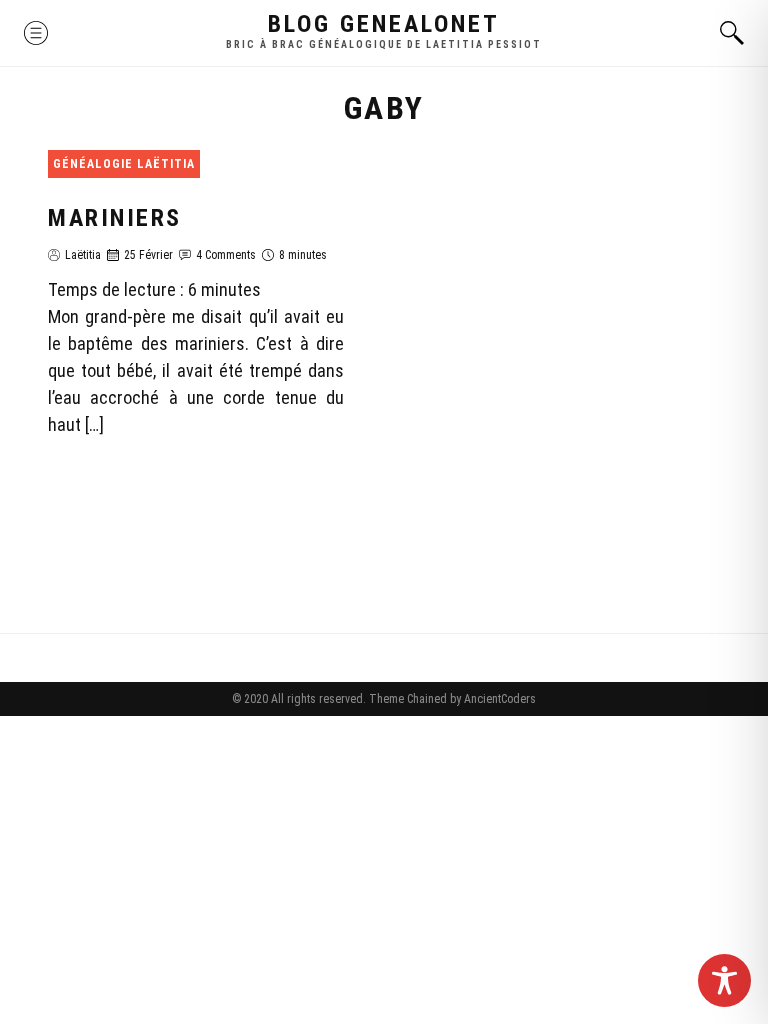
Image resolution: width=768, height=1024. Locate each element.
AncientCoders (498, 699)
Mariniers (115, 218)
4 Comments (226, 255)
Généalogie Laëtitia (124, 164)
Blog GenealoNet (384, 24)
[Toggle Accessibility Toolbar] (724, 980)
